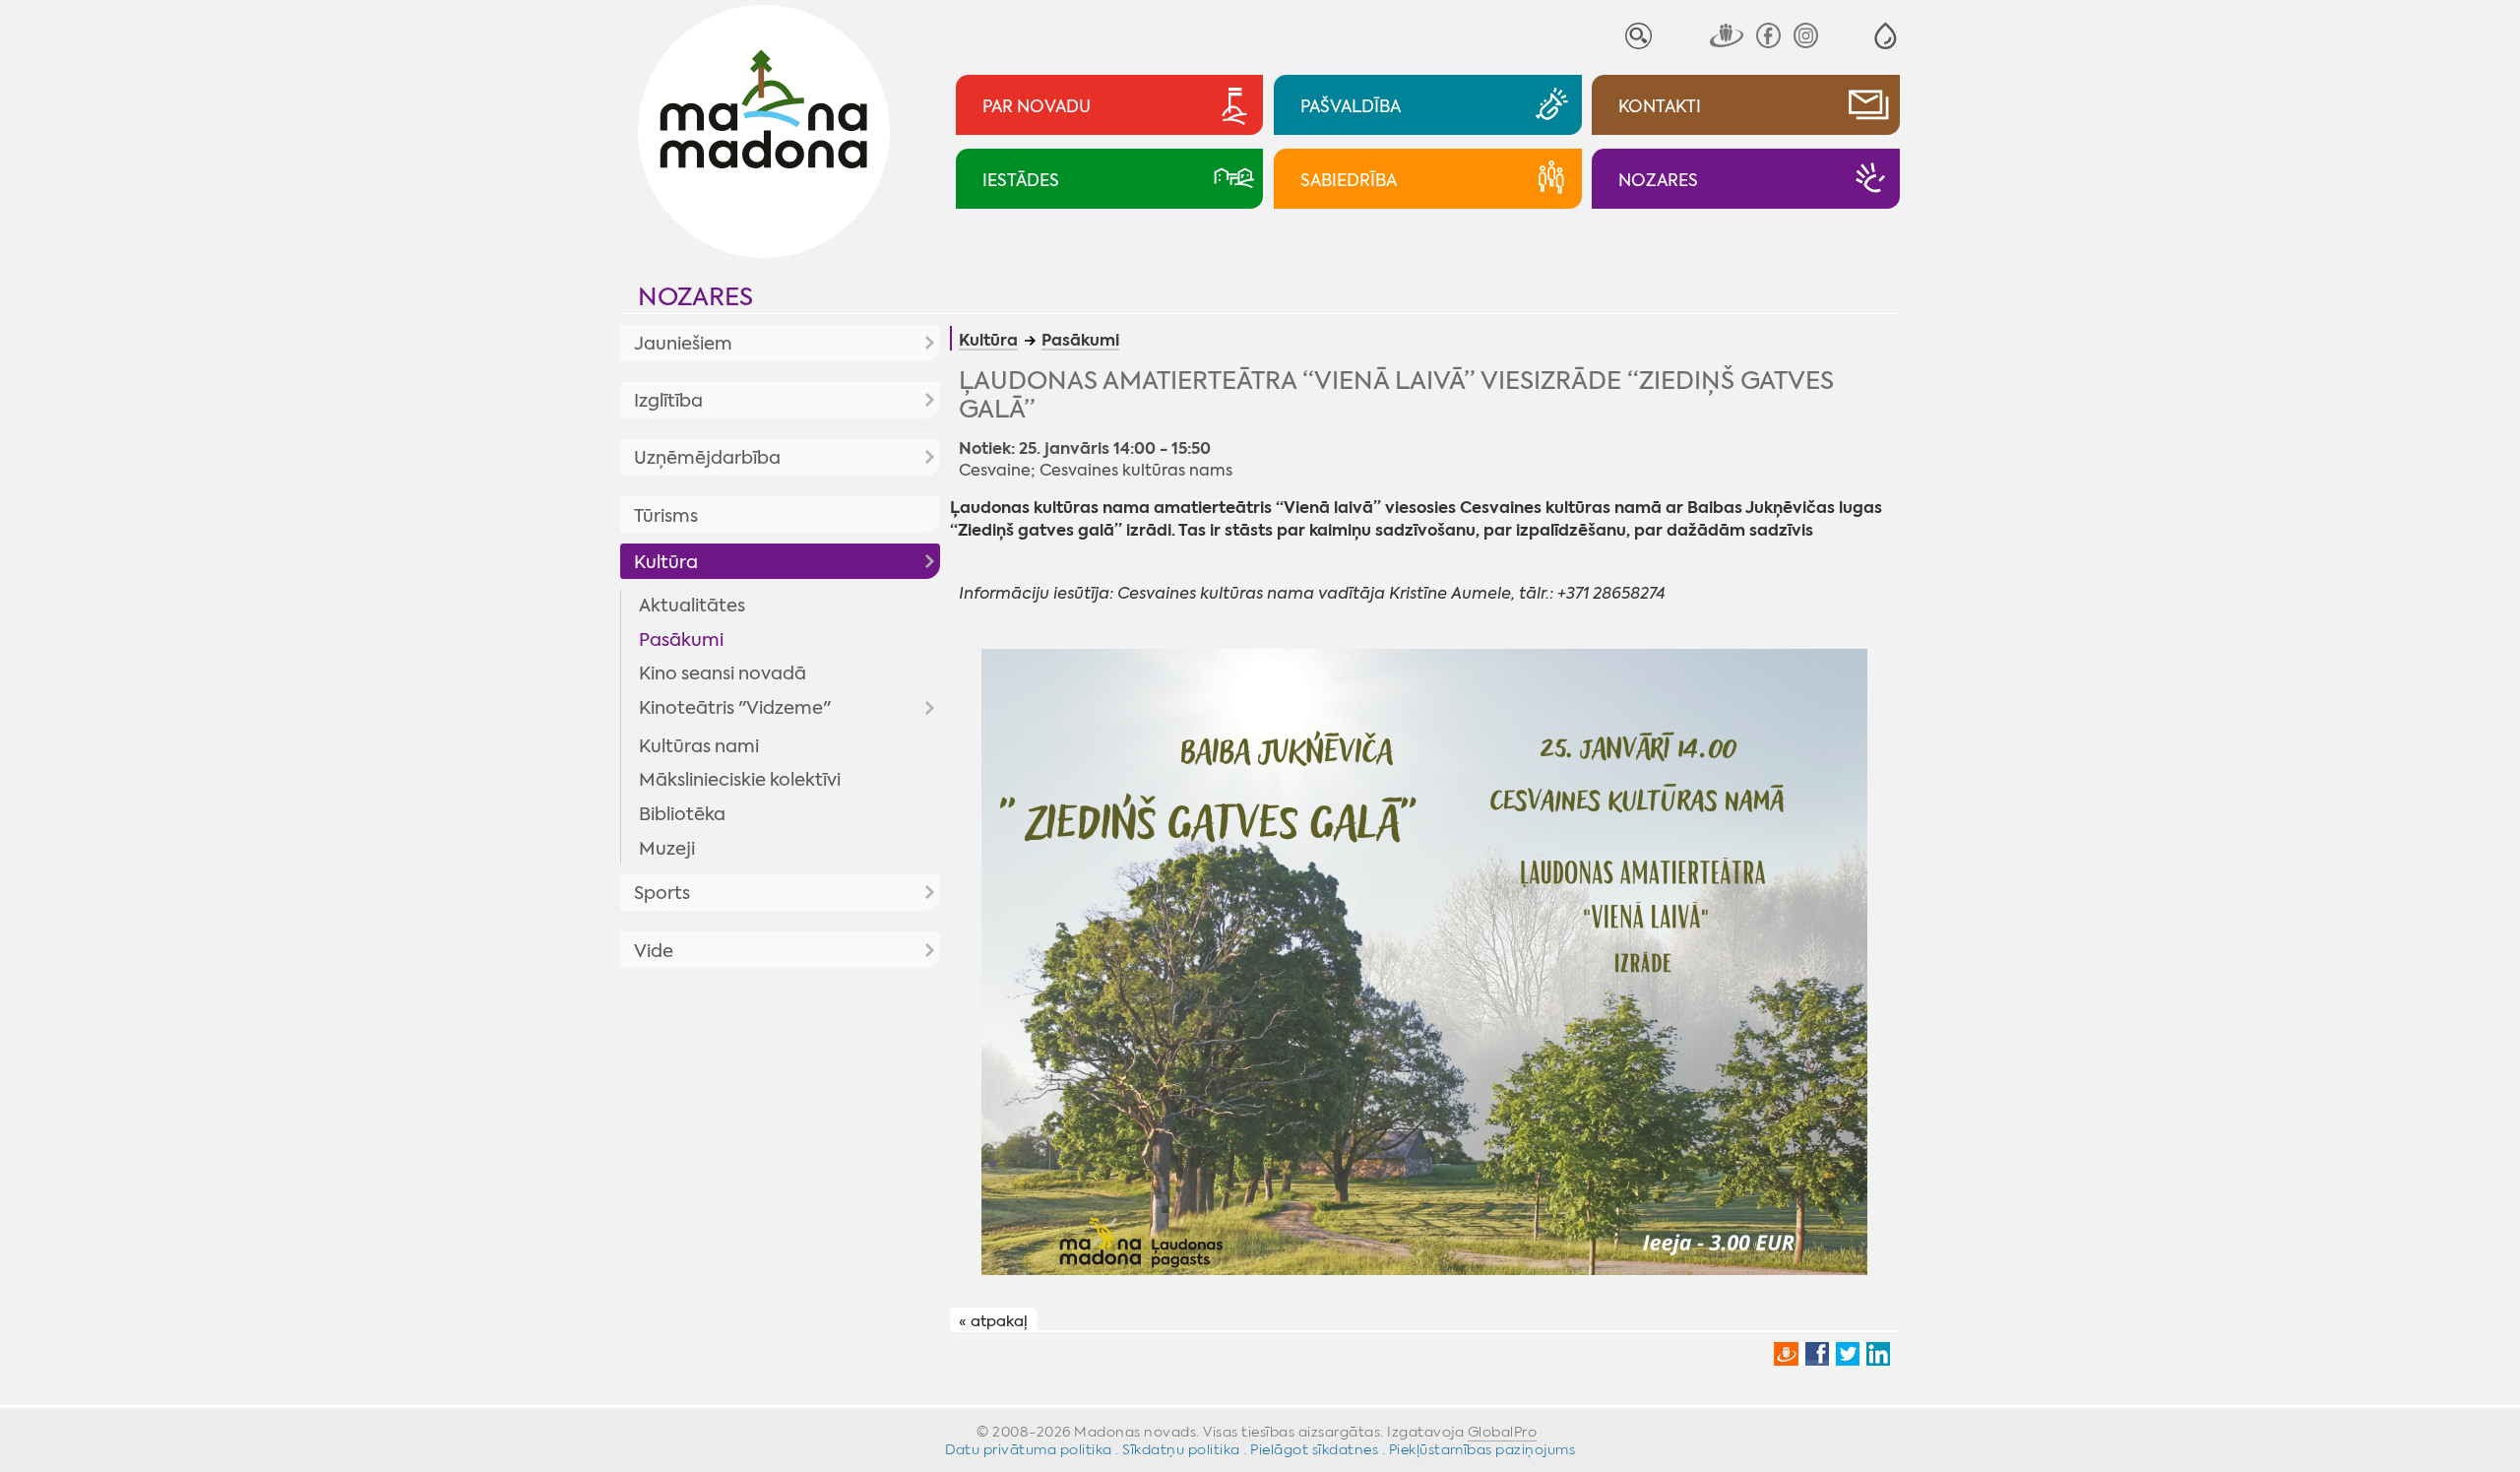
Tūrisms (666, 516)
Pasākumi (681, 640)
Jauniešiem (683, 344)
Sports (662, 893)
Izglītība (668, 401)
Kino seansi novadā (723, 673)
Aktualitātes (692, 606)
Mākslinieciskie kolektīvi (740, 780)
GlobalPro (1503, 1432)
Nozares (695, 297)
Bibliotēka (682, 814)
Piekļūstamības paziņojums (1482, 1449)
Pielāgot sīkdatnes (1314, 1449)
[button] (1886, 36)
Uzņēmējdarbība (707, 458)
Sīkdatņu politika (1181, 1449)
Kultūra (666, 562)
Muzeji (667, 849)
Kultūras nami (699, 746)
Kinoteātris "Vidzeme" (735, 708)
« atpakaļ (993, 1320)
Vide (654, 951)
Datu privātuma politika (1029, 1449)
